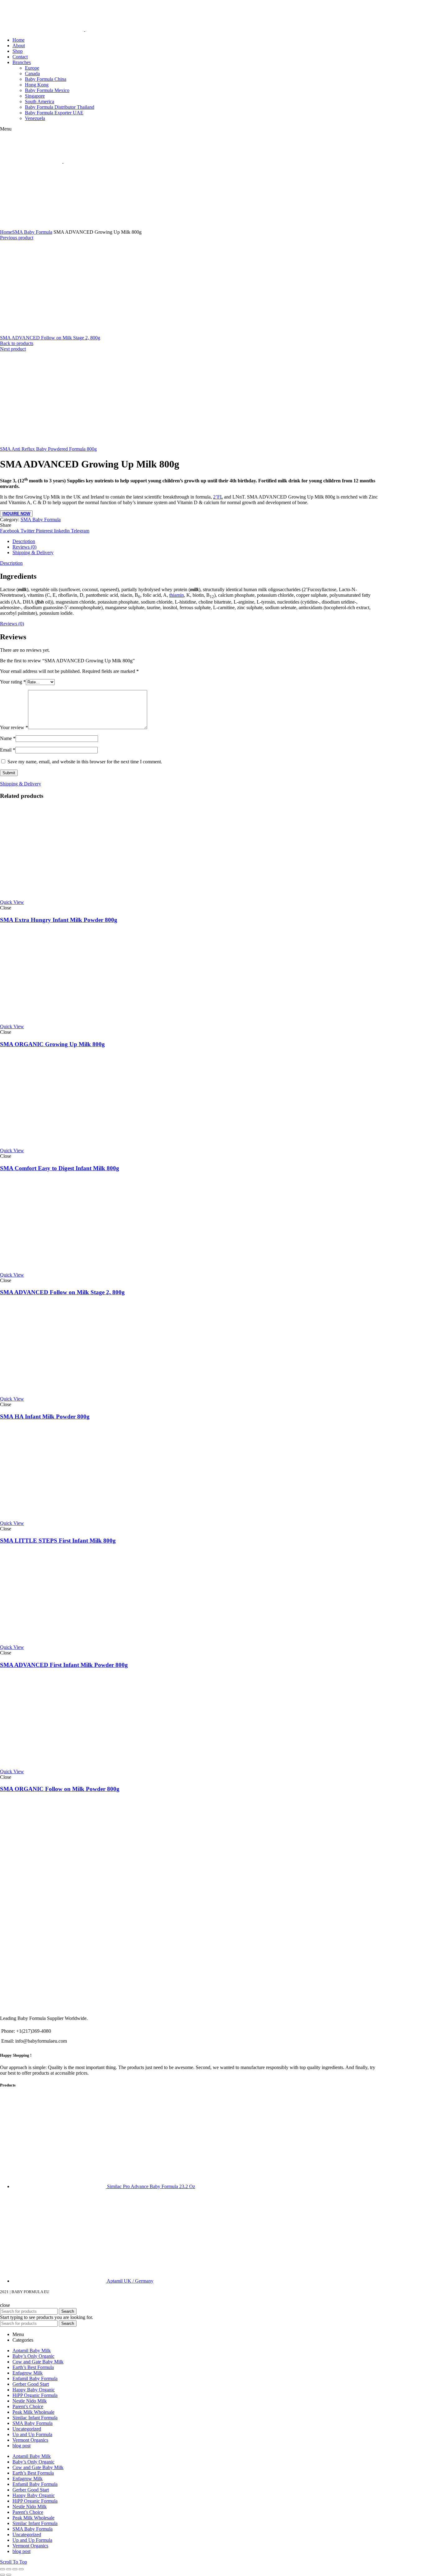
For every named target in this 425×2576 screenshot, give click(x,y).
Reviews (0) (24, 547)
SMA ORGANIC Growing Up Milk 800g (52, 1044)
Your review (14, 727)
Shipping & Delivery (33, 552)
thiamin (177, 595)
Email (8, 750)
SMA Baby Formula (32, 232)
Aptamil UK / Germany (130, 2281)
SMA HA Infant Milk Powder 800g (45, 1417)
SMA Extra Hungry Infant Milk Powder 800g (59, 920)
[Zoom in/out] (21, 2569)
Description (24, 541)
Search (68, 2311)
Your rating (13, 682)
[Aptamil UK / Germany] (60, 2281)
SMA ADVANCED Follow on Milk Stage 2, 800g (50, 338)
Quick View (12, 902)
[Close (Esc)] (2, 2569)
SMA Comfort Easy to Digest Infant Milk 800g (60, 1168)
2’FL (218, 497)
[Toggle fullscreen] (15, 2569)
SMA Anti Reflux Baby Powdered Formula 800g (48, 449)
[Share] (9, 2569)
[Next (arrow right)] (9, 2575)
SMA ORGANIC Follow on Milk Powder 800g (60, 1789)
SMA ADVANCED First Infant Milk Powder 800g (64, 1665)
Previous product (17, 238)
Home (6, 232)
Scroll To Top (14, 2562)
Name (8, 738)
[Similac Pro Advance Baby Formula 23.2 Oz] (60, 2186)
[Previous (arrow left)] (2, 2575)
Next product (13, 349)
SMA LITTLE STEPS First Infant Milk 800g (58, 1541)
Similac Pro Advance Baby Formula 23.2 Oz (151, 2186)
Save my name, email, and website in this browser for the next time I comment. (85, 762)
